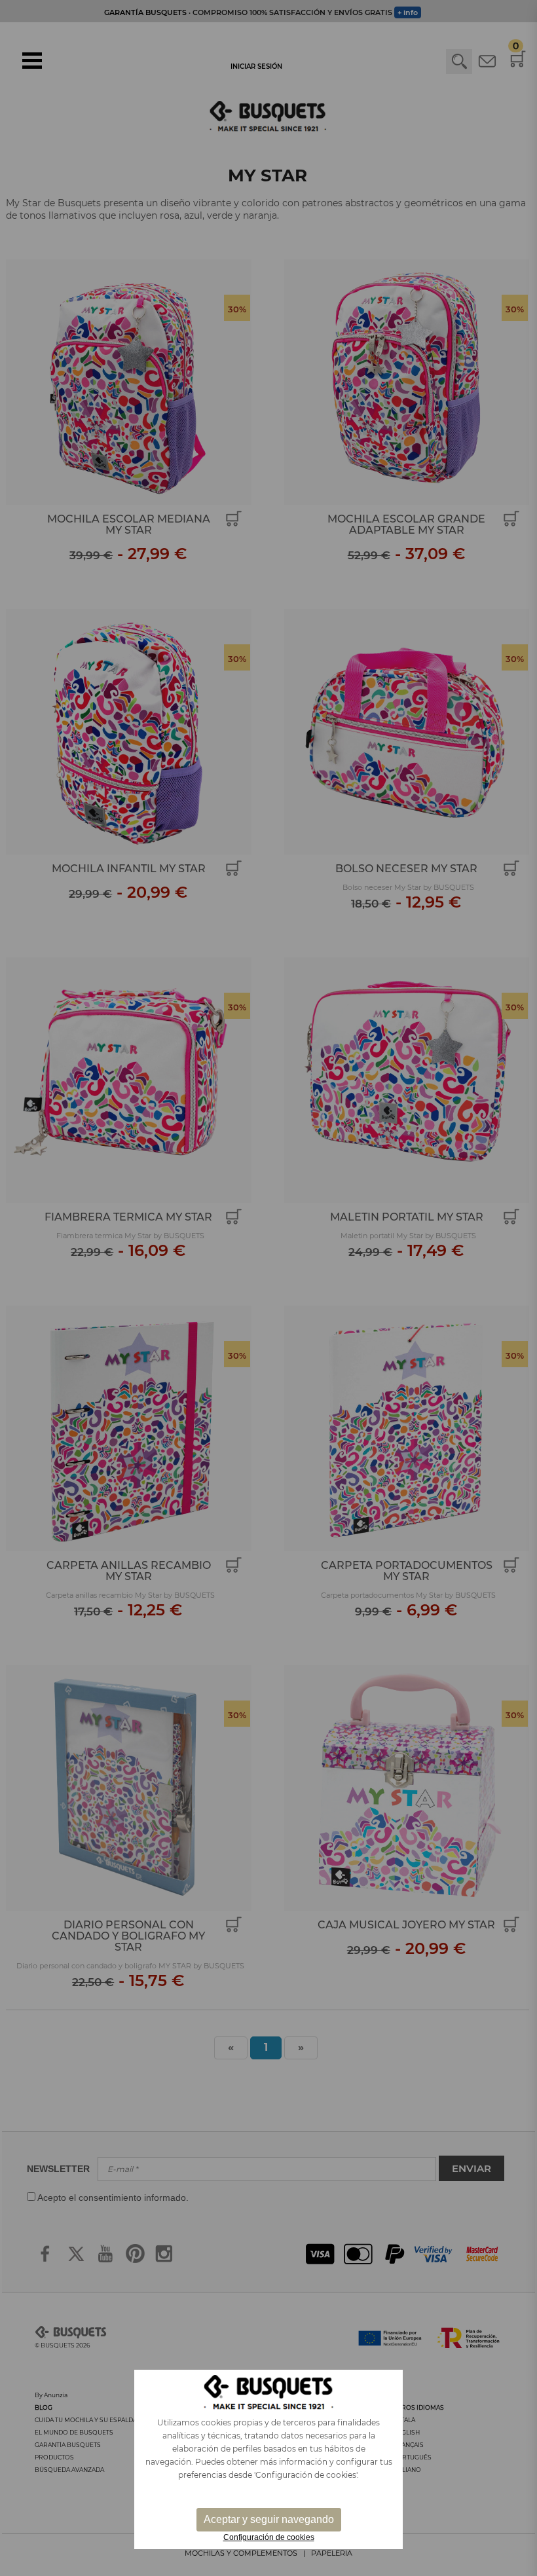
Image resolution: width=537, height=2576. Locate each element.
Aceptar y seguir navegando (269, 2519)
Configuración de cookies (269, 2537)
